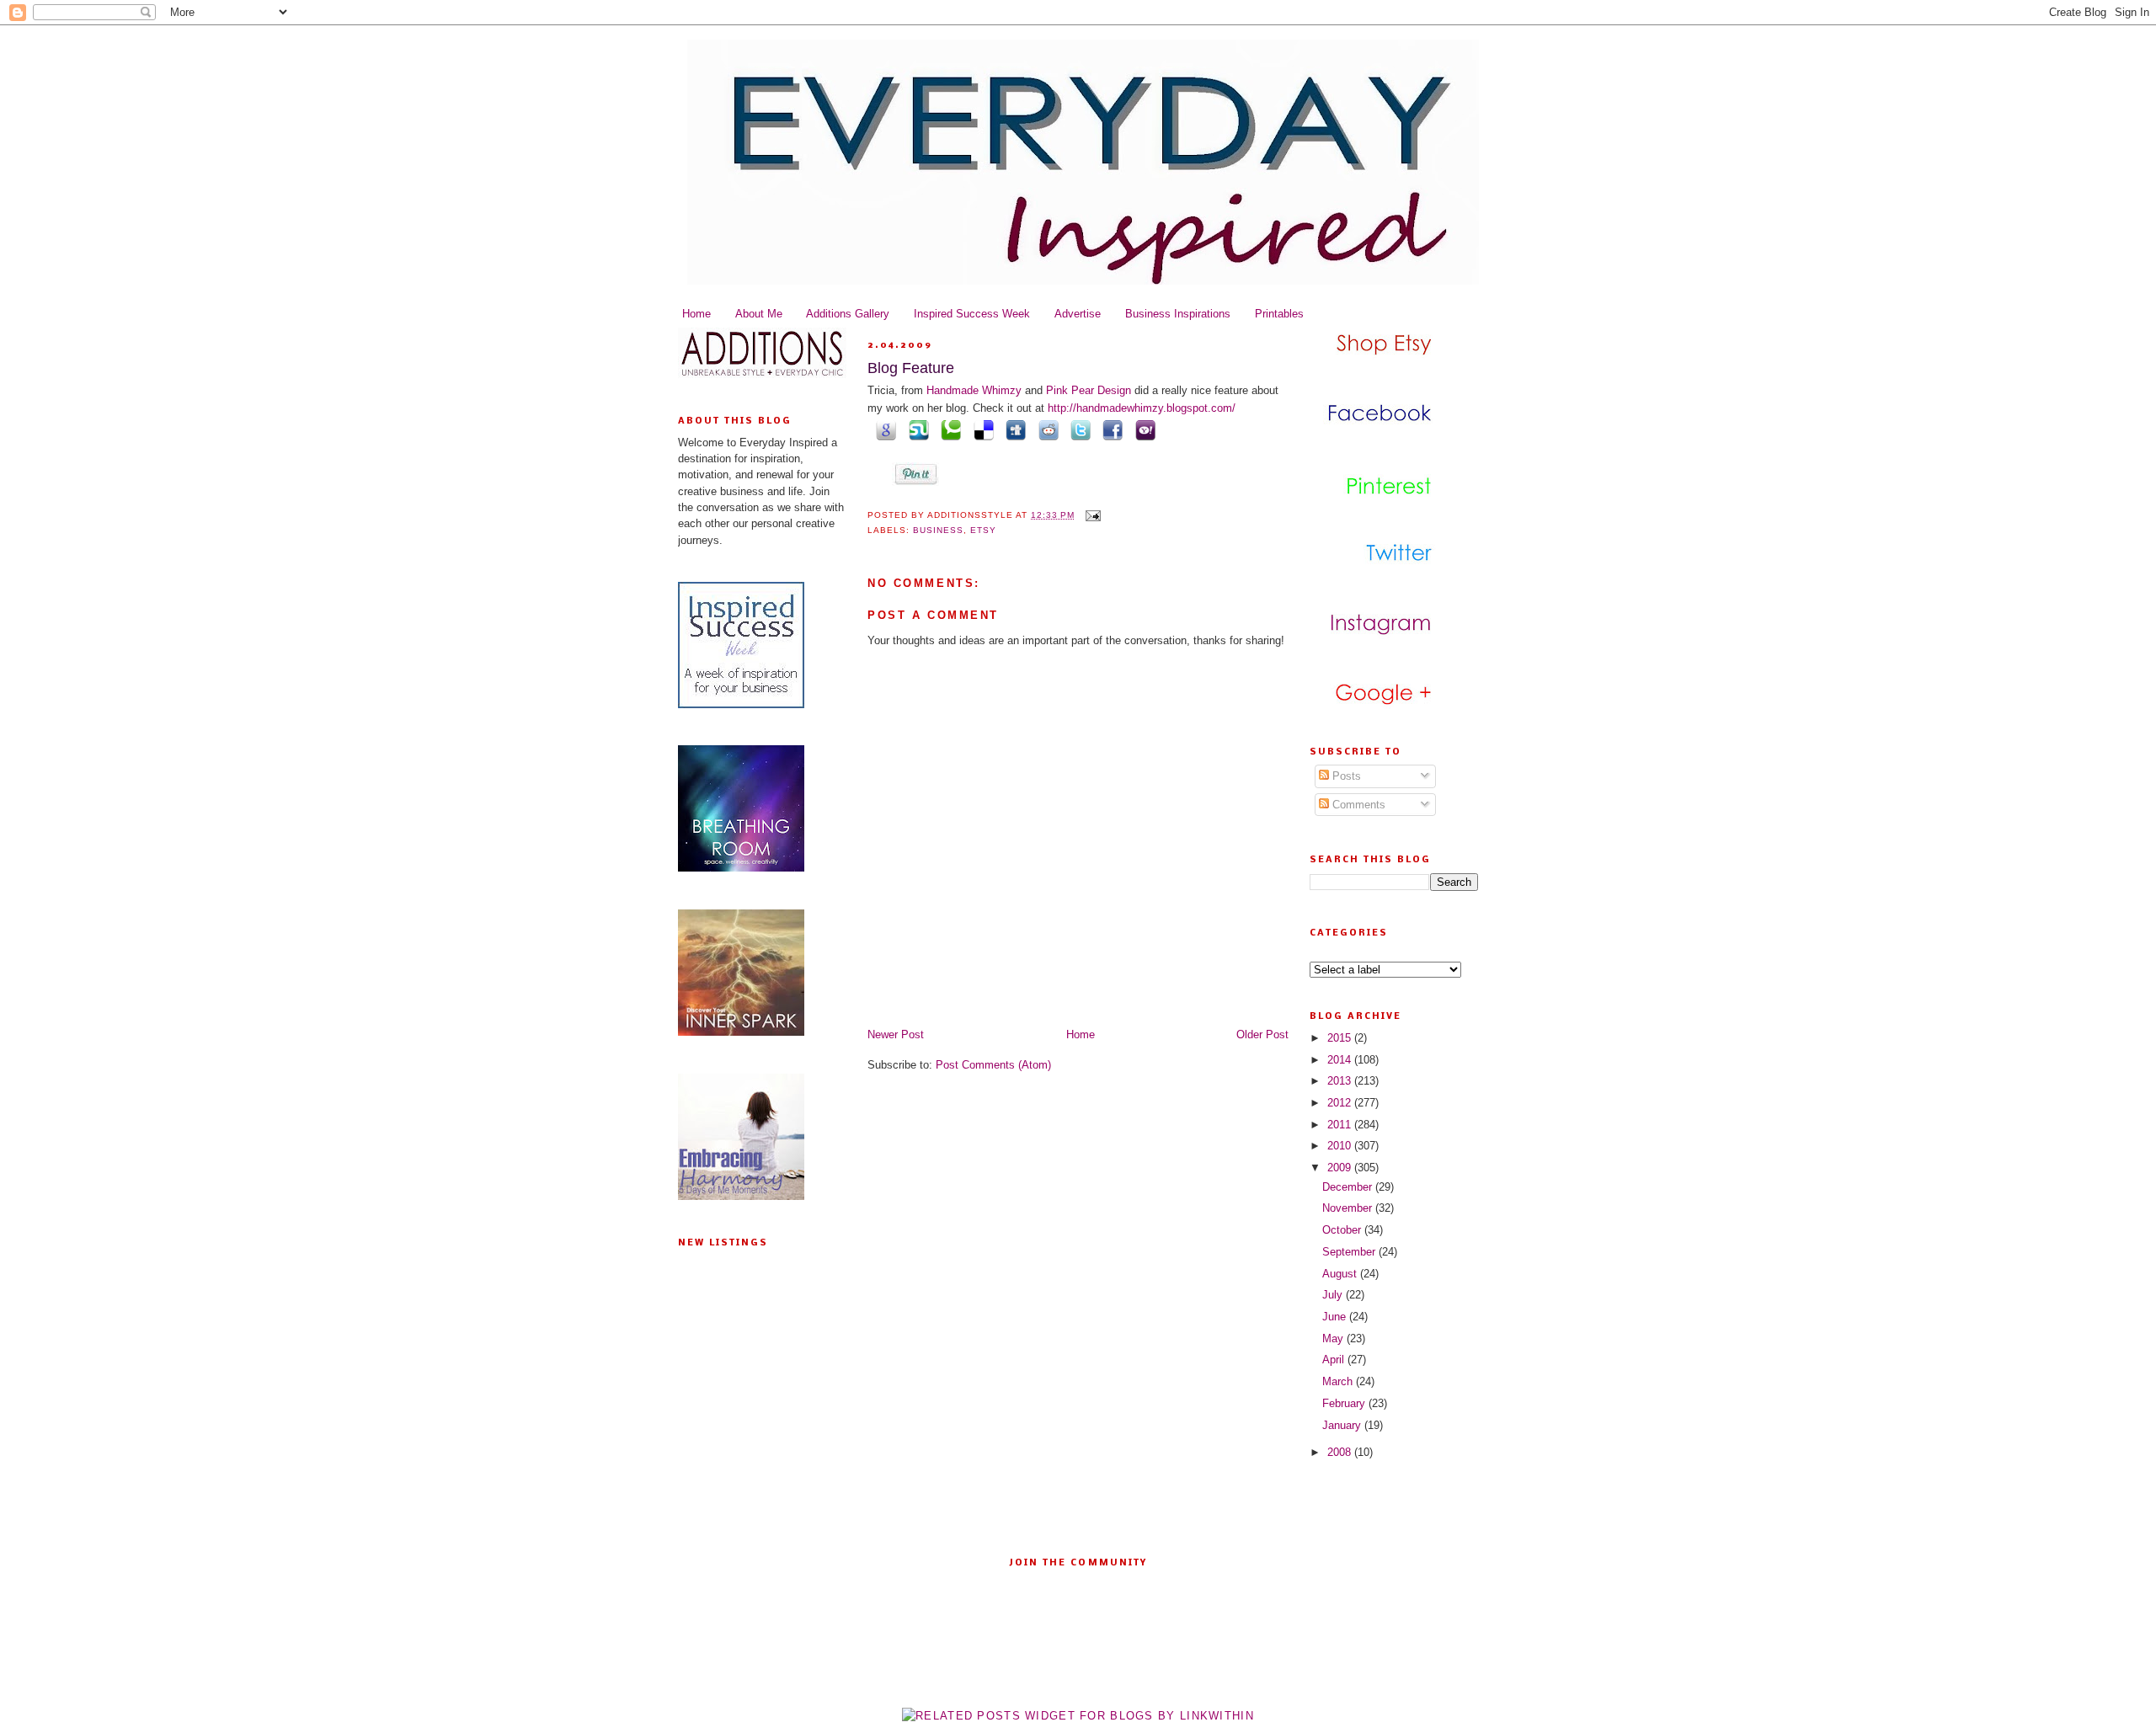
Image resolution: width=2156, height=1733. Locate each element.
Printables (1279, 314)
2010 (1341, 1146)
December (1349, 1187)
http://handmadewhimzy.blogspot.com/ (1142, 408)
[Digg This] (1013, 430)
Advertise (1078, 314)
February (1345, 1403)
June (1336, 1317)
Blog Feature (911, 368)
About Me (759, 314)
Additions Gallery (848, 314)
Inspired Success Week (972, 314)
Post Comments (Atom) (993, 1065)
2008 (1341, 1452)
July (1334, 1295)
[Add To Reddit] (1045, 430)
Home (696, 314)
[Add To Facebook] (1110, 430)
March (1339, 1381)
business (938, 530)
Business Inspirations (1178, 314)
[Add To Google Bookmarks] (883, 430)
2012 (1341, 1103)
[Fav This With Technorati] (948, 430)
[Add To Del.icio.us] (980, 430)
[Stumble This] (915, 430)
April (1335, 1360)
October (1343, 1230)
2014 (1341, 1060)
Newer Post (896, 1034)
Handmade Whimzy (974, 390)
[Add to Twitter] (1078, 430)
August (1341, 1274)
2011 (1341, 1125)
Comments (1357, 805)
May (1334, 1338)
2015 (1341, 1038)
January (1343, 1425)
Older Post (1262, 1034)
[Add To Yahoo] (1142, 430)
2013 (1341, 1081)
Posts (1345, 776)
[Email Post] (1091, 515)
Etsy (983, 530)
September (1350, 1252)
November (1349, 1208)
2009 (1341, 1168)
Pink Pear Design (1090, 390)
